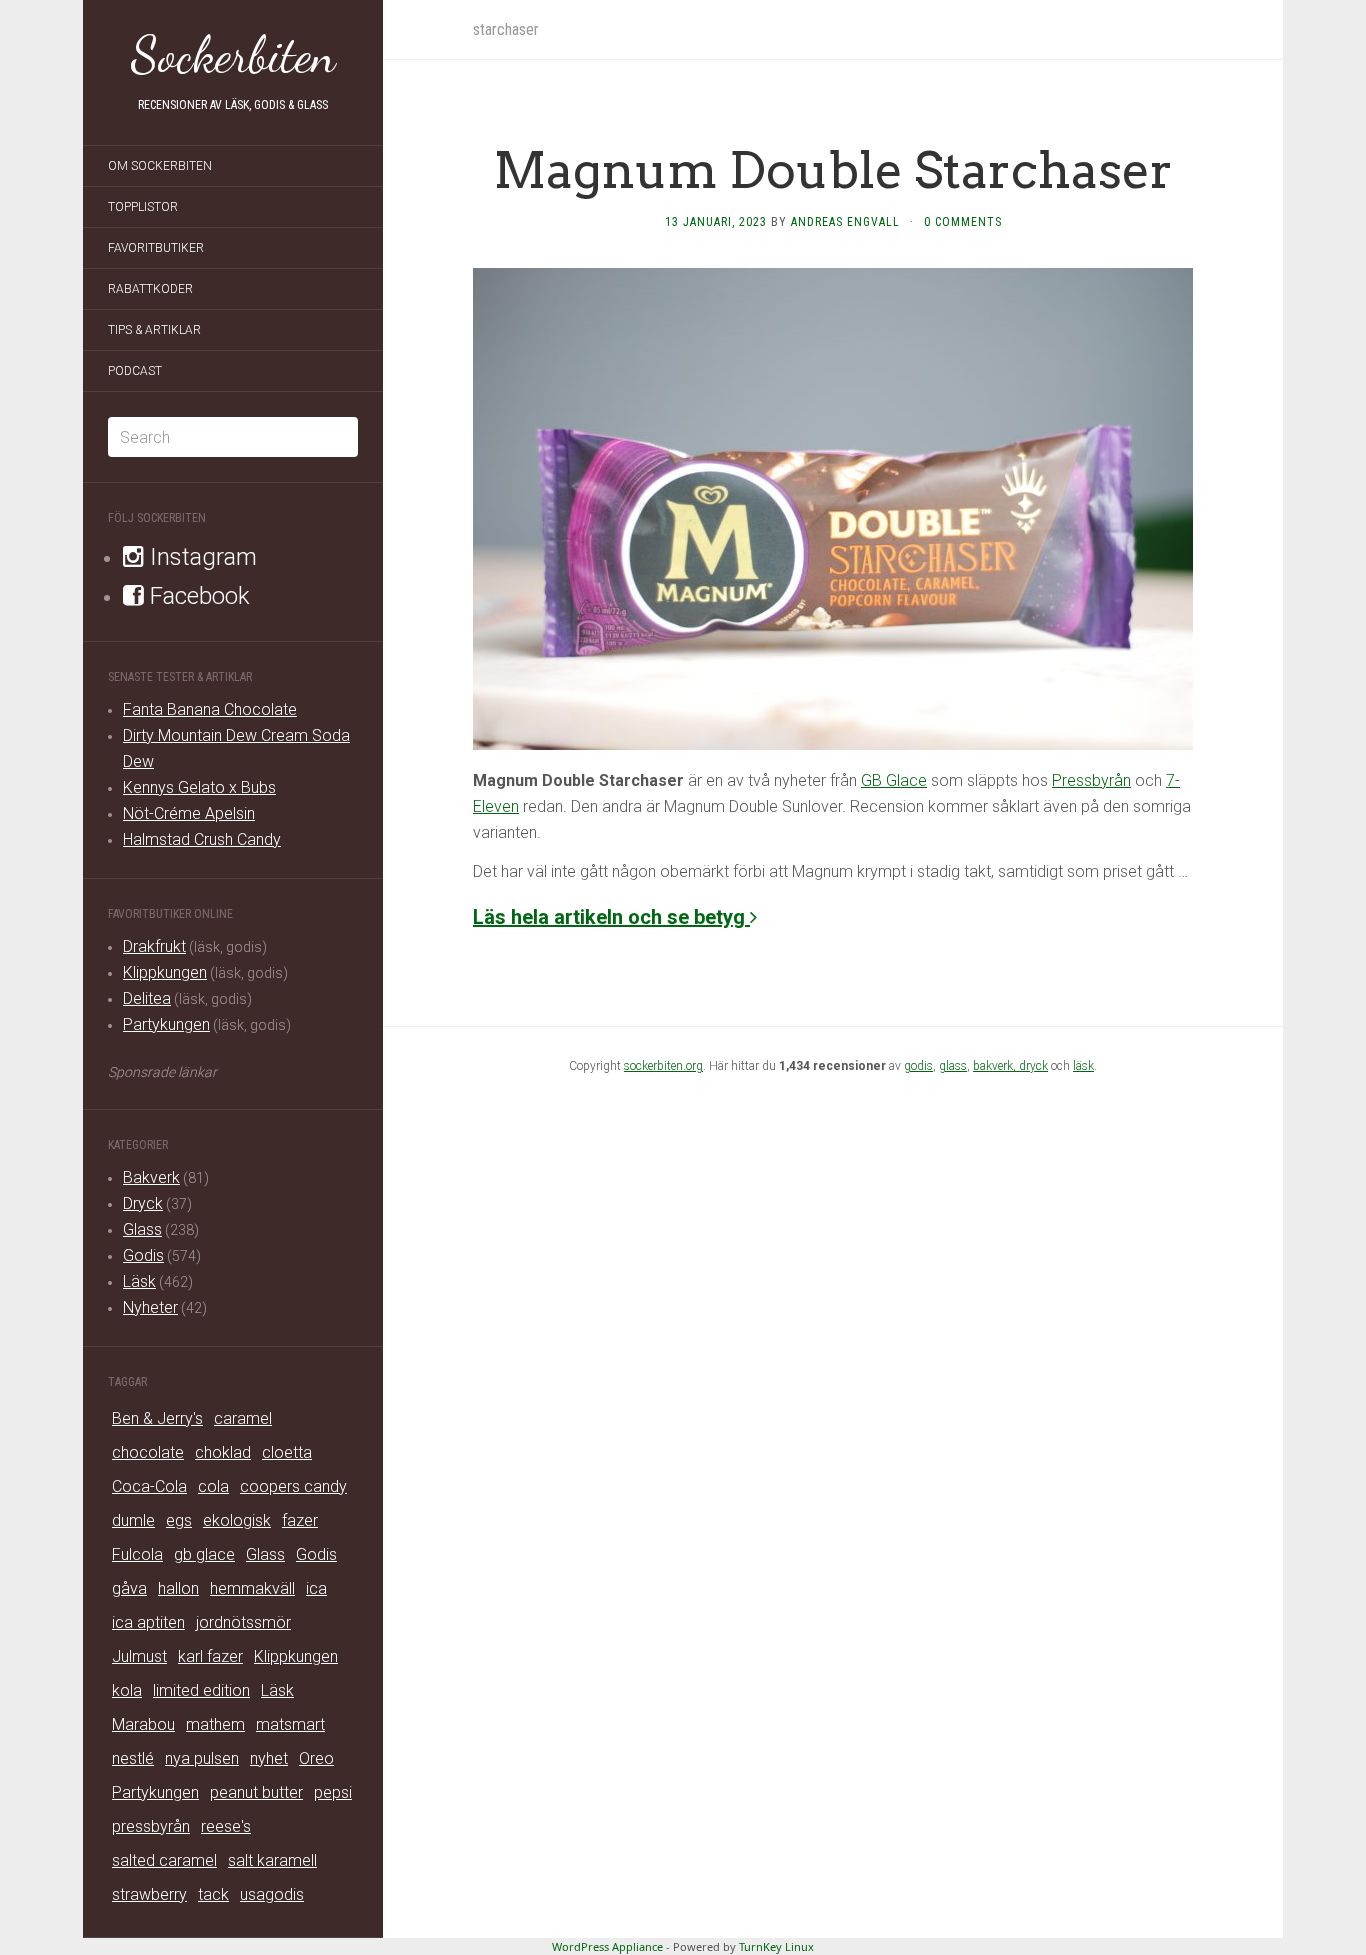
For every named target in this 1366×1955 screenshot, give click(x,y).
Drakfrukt (154, 946)
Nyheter (150, 1307)
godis (918, 1066)
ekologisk (237, 1520)
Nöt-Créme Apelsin (189, 813)
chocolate (148, 1452)
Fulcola (137, 1554)
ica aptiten (148, 1622)
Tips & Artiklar (154, 330)
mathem (215, 1724)
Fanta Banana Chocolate (210, 709)
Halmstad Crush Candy (202, 839)
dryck (1033, 1066)
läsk (1083, 1066)
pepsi (333, 1792)
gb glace (204, 1554)
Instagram (200, 557)
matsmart (290, 1724)
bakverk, (996, 1066)
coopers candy (293, 1486)
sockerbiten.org (663, 1066)
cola (213, 1486)
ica (316, 1588)
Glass (142, 1229)
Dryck (143, 1203)
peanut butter (256, 1792)
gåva (129, 1588)
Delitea (147, 998)
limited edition (201, 1690)
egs (179, 1520)
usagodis (272, 1894)
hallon (178, 1588)
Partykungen (166, 1024)
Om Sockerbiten (160, 166)
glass (953, 1066)
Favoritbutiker (156, 248)
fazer (300, 1520)
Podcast (135, 371)
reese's (226, 1826)
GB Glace (894, 780)
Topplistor (143, 207)
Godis (143, 1255)
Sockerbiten (233, 55)
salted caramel (164, 1860)
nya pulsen (202, 1758)
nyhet (269, 1758)
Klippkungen (165, 972)
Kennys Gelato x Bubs (199, 787)
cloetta (287, 1452)
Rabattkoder (150, 289)
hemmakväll (252, 1588)
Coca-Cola (149, 1486)
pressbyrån (151, 1826)
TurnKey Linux (776, 1946)
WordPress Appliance (607, 1946)
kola (127, 1690)
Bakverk (151, 1177)
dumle (133, 1520)
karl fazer (210, 1656)
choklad (223, 1452)
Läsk (139, 1281)
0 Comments (963, 222)
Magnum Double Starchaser (833, 170)
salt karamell (272, 1860)
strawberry (149, 1894)
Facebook (197, 596)
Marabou (143, 1724)
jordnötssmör (243, 1622)
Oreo (316, 1758)
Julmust (139, 1656)
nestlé (133, 1758)
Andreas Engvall (845, 222)
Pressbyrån (1091, 780)
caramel (243, 1418)
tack (213, 1894)
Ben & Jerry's (157, 1418)
